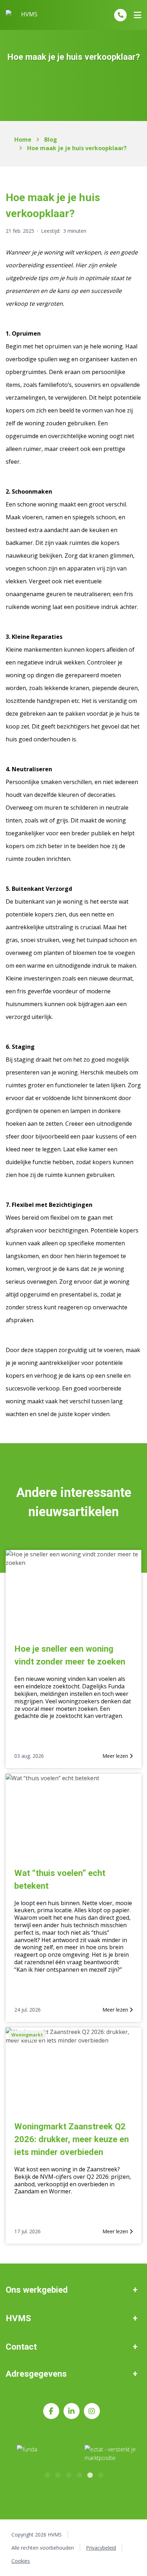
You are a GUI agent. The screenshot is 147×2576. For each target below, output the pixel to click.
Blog (51, 140)
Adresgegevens (36, 2374)
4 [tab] (79, 2474)
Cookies (21, 2561)
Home (23, 140)
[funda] (42, 2454)
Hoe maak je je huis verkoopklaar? (77, 148)
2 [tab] (57, 2474)
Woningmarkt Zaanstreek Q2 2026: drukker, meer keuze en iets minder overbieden (72, 2139)
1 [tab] (47, 2474)
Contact (21, 2347)
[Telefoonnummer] (120, 15)
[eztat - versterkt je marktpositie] (110, 2454)
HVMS (18, 2318)
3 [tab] (68, 2474)
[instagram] (92, 2411)
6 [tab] (100, 2474)
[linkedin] (72, 2411)
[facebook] (51, 2411)
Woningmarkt (27, 2035)
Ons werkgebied (37, 2290)
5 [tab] (90, 2474)
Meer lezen (116, 1756)
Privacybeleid (101, 2548)
